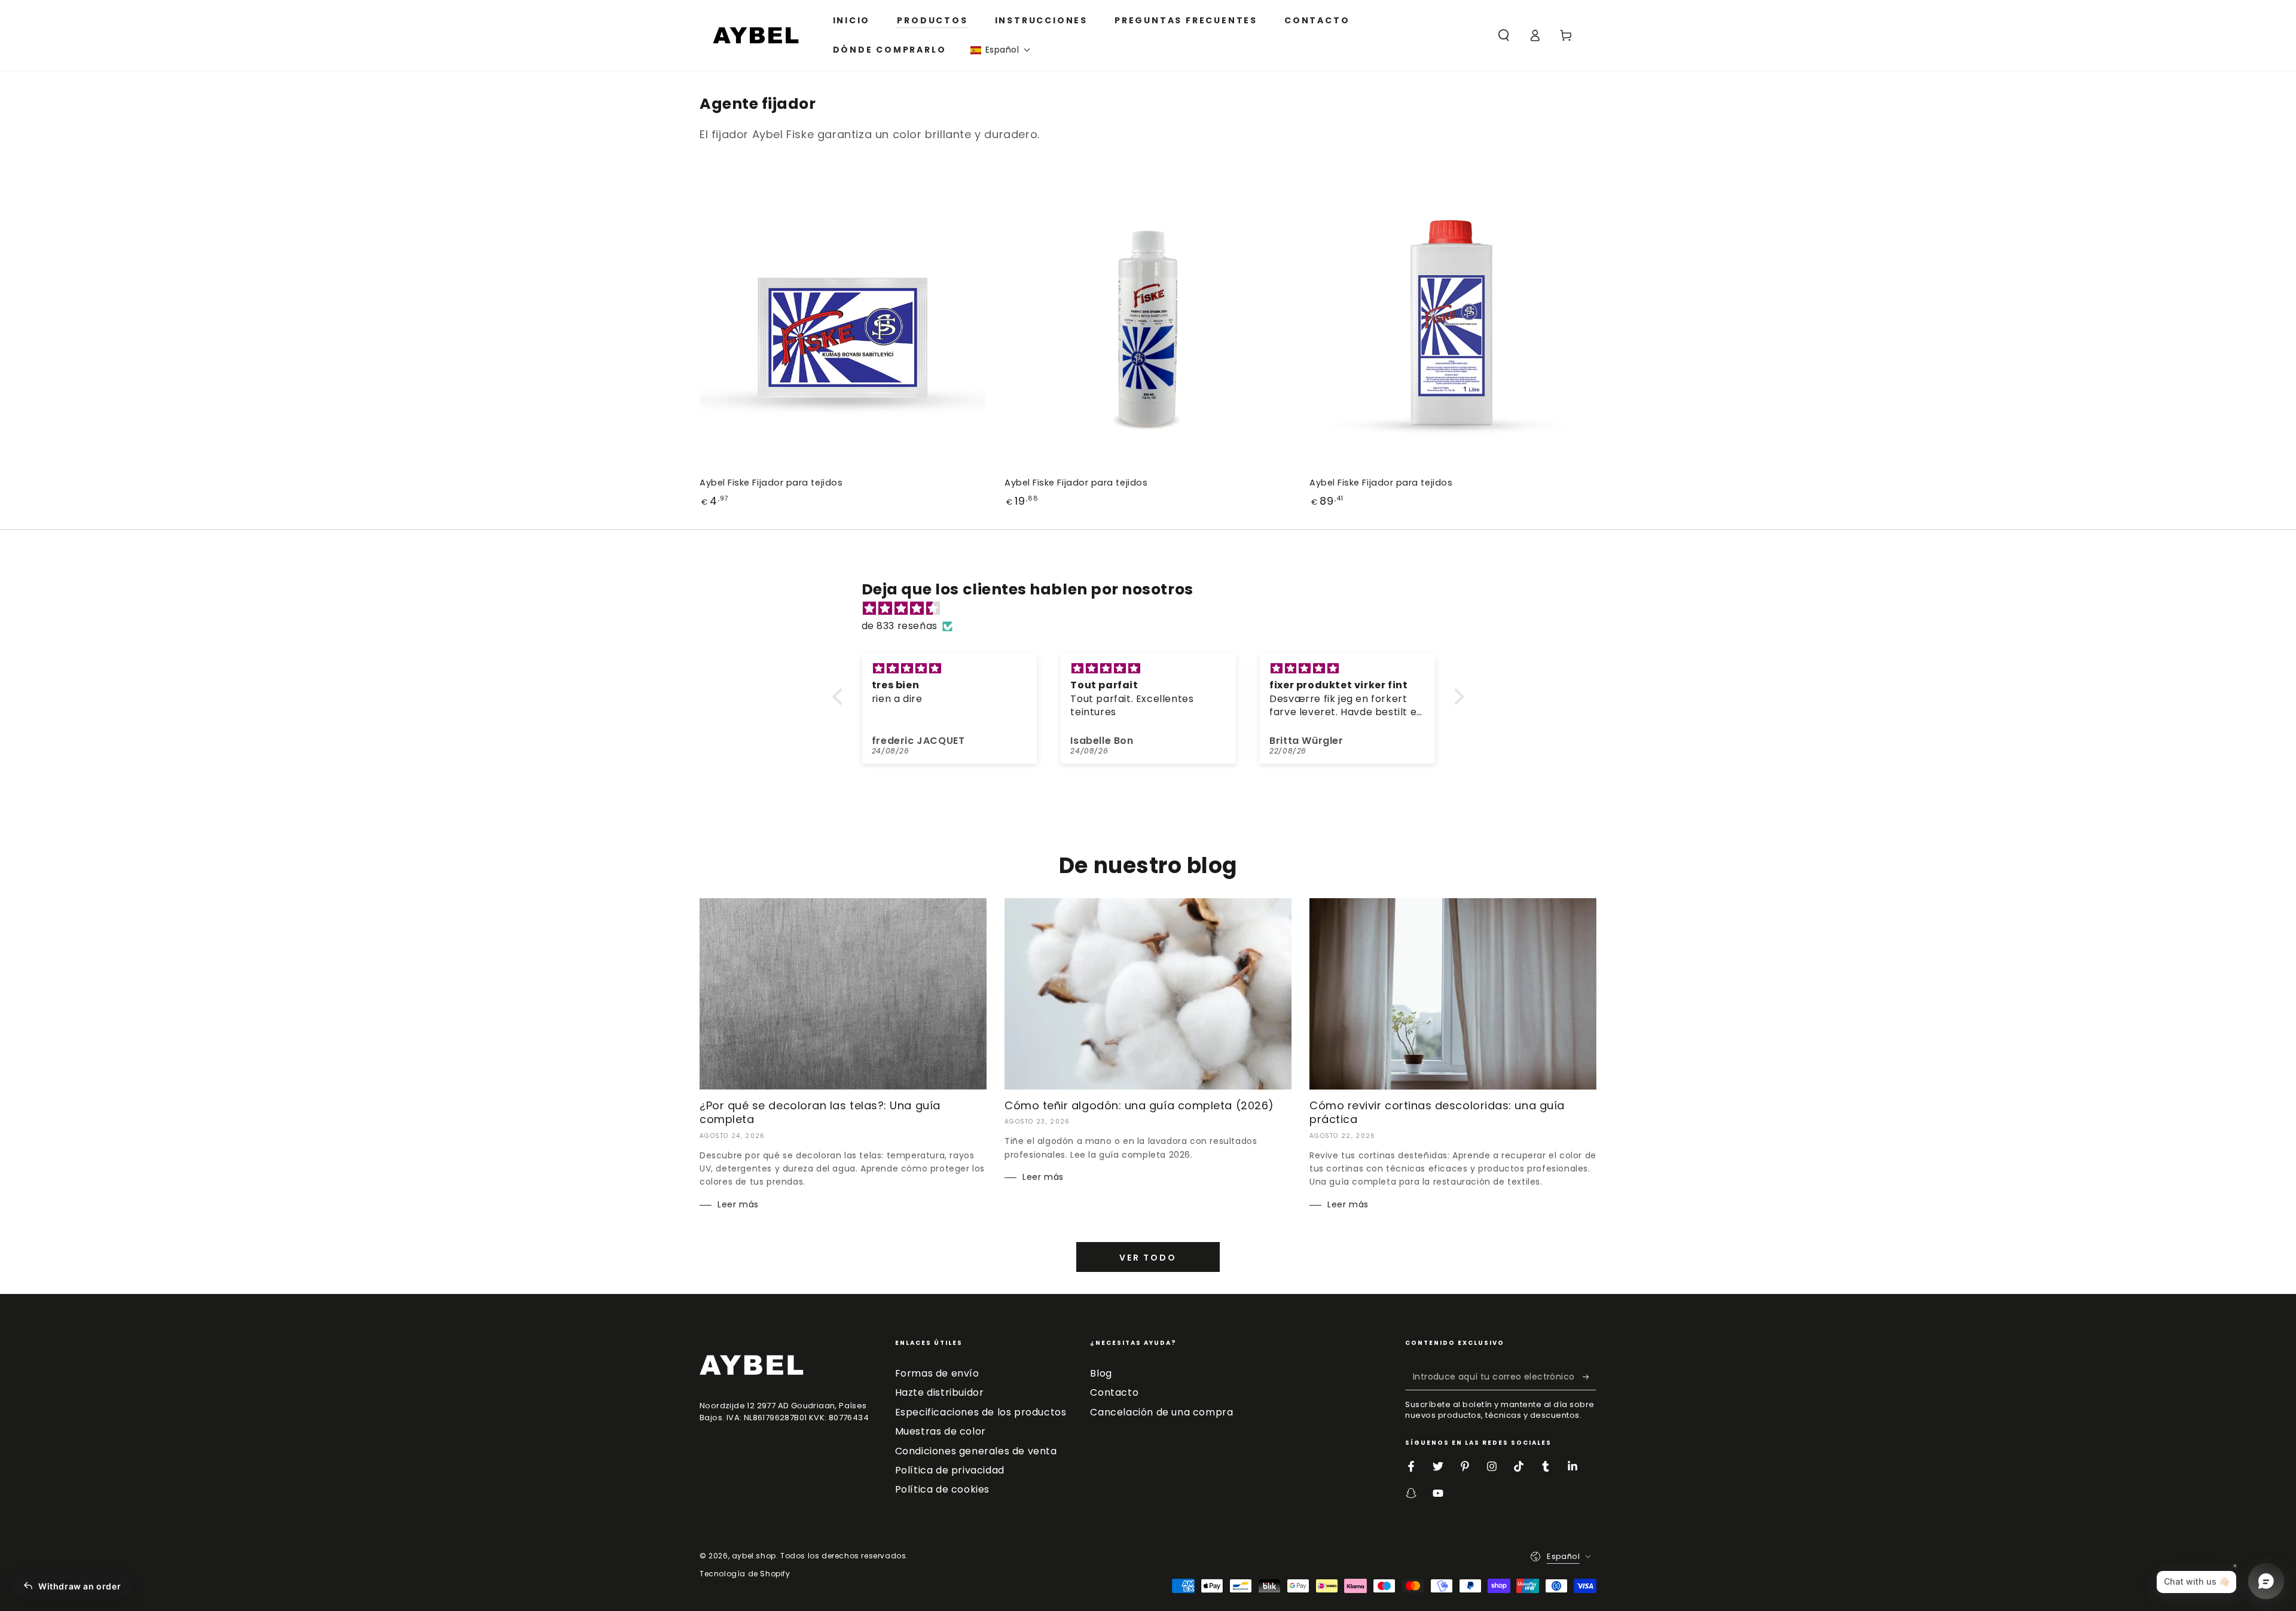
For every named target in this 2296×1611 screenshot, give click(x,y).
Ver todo (1148, 1258)
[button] (1001, 50)
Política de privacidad (950, 1470)
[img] (1154, 609)
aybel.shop (754, 1556)
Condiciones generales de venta (976, 1451)
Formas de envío (937, 1373)
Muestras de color (941, 1431)
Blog (1101, 1373)
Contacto (1114, 1392)
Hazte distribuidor (940, 1392)
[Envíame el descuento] (1590, 1377)
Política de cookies (942, 1489)
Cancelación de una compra (1161, 1412)
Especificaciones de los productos (981, 1412)
